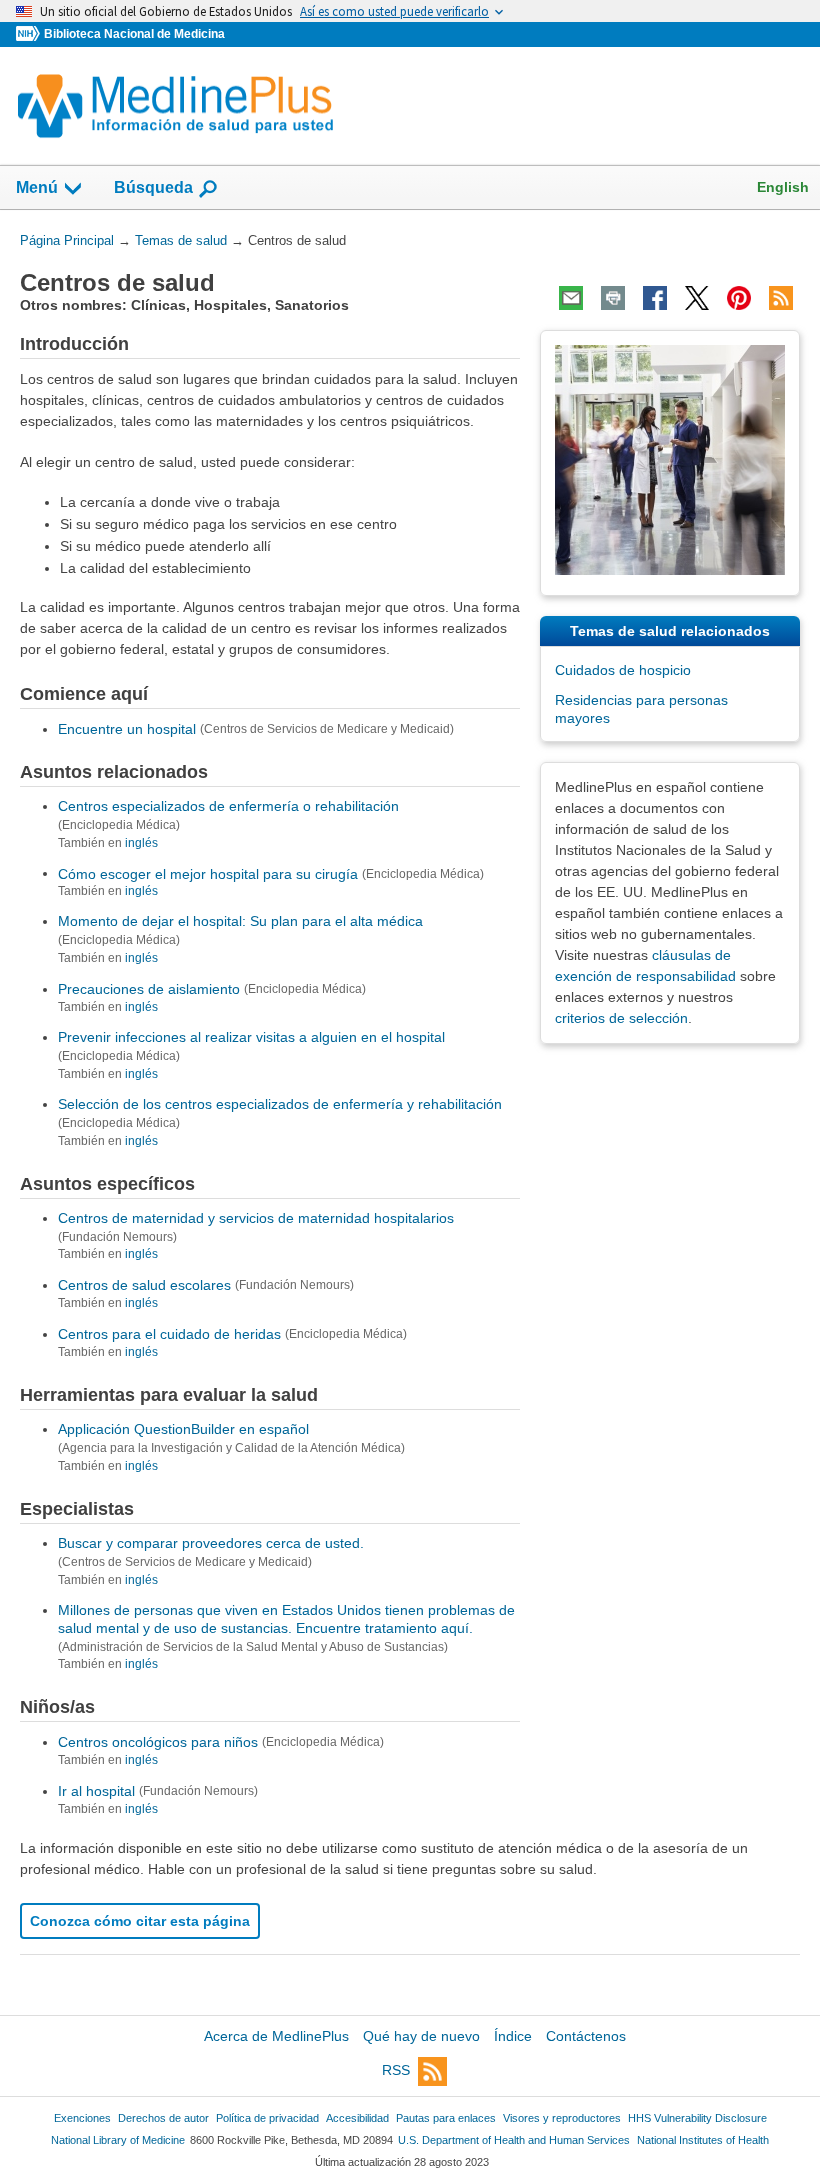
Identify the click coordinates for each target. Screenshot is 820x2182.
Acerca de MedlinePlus (276, 2036)
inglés (141, 843)
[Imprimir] (613, 298)
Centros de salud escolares (144, 1285)
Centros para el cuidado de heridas (169, 1334)
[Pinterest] (739, 298)
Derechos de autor (163, 2118)
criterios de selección (621, 1018)
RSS (396, 2070)
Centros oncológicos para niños (158, 1742)
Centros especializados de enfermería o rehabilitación (228, 806)
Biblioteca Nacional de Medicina (134, 34)
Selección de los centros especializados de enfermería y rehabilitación (280, 1104)
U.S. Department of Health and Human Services (514, 2140)
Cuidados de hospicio (623, 670)
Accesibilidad (357, 2118)
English (783, 187)
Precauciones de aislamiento (149, 989)
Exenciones (82, 2118)
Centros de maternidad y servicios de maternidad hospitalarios (256, 1218)
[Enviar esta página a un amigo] (571, 298)
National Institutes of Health (703, 2140)
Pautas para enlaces (446, 2118)
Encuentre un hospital (127, 729)
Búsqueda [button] (153, 193)
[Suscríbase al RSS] (781, 298)
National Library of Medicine (118, 2140)
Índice (513, 2036)
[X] (697, 298)
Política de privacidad (267, 2118)
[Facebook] (655, 298)
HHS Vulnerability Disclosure (697, 2118)
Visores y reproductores (562, 2118)
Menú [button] (37, 187)
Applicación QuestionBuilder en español (183, 1429)
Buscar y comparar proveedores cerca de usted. (211, 1543)
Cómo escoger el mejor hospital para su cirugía (208, 873)
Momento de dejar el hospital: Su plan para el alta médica (240, 921)
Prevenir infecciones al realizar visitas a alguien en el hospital (251, 1037)
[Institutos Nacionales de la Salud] (30, 34)
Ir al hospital (96, 1791)
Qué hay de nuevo (421, 2036)
